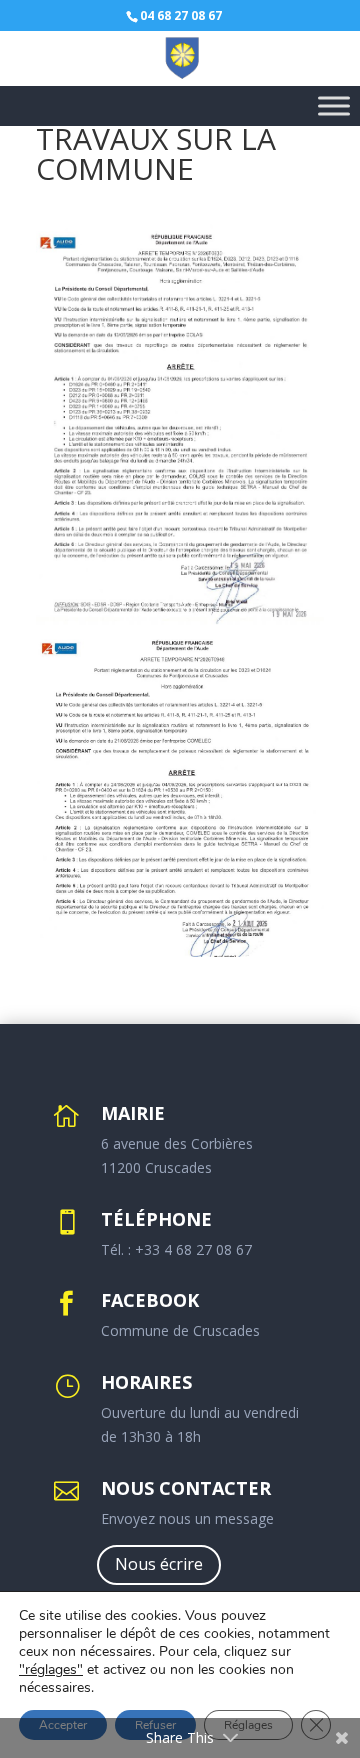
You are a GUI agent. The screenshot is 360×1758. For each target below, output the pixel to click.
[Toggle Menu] (334, 105)
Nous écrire (159, 1564)
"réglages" (51, 1670)
